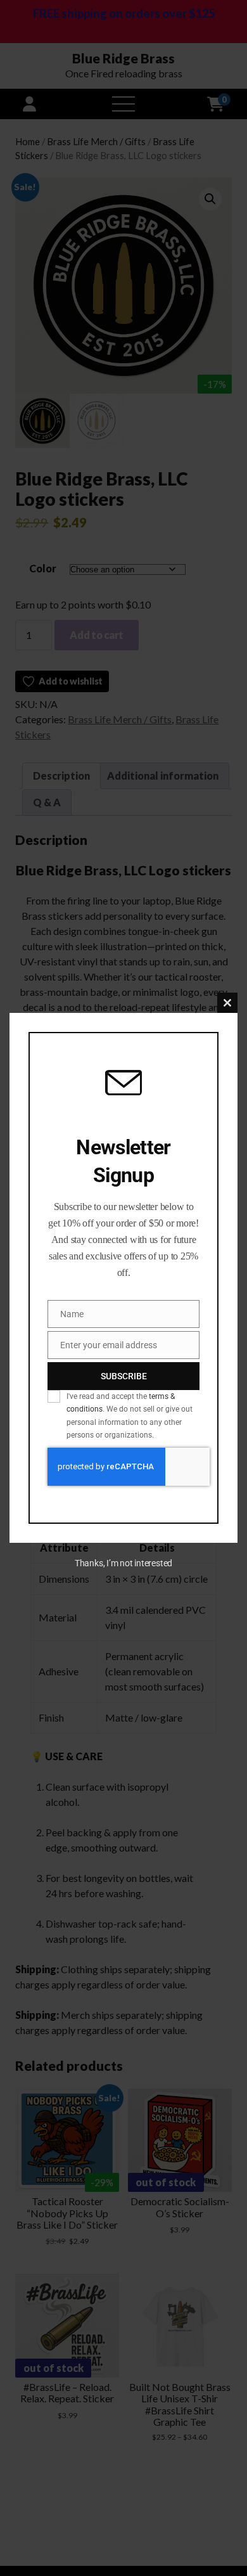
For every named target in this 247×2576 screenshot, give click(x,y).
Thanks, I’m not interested (123, 1563)
